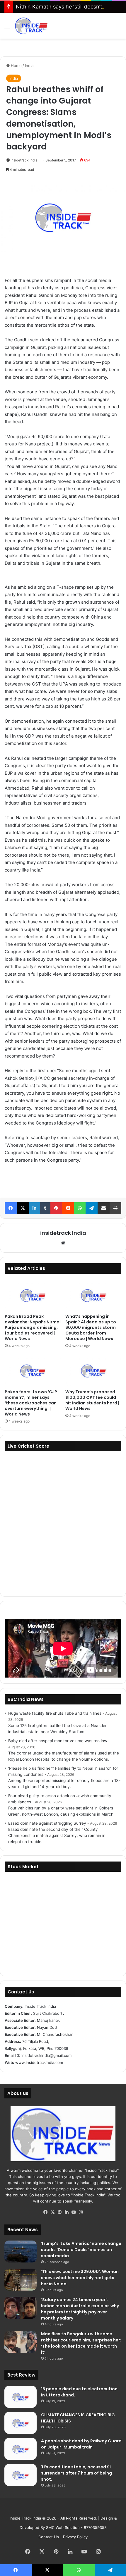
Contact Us (49, 2537)
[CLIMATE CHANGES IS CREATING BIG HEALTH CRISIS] (21, 2423)
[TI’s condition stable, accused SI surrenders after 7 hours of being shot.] (21, 2475)
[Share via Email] (104, 1208)
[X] (23, 1208)
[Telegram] (92, 1208)
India (29, 66)
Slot (59, 2509)
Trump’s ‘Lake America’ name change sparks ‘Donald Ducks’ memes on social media (81, 2250)
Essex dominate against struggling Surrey (47, 1823)
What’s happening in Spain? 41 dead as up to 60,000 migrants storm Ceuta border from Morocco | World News (91, 1327)
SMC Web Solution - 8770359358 (76, 2527)
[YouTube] (74, 2212)
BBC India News (26, 1699)
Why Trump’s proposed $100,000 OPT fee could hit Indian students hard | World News (92, 1400)
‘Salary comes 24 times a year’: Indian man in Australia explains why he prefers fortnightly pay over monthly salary (80, 2309)
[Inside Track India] (31, 26)
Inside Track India (25, 2518)
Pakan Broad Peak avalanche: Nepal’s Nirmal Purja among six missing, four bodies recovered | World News (33, 1327)
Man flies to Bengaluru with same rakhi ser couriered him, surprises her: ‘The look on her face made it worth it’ (81, 2343)
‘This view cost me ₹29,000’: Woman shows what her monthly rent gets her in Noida (80, 2278)
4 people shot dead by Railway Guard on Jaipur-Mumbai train (81, 2444)
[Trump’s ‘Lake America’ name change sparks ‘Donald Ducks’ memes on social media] (21, 2252)
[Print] (115, 1208)
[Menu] (7, 28)
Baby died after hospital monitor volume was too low (58, 1741)
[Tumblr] (45, 1208)
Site (67, 2509)
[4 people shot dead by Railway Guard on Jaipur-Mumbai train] (21, 2449)
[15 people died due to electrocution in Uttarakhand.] (21, 2397)
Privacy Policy (75, 2537)
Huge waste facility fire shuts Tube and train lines (55, 1713)
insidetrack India (24, 160)
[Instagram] (81, 2212)
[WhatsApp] (80, 1208)
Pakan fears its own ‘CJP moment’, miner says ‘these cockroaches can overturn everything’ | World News (31, 1403)
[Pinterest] (56, 1208)
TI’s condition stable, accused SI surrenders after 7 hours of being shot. (76, 2473)
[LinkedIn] (34, 1208)
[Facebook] (11, 1208)
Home (16, 66)
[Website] (63, 1243)
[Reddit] (68, 1208)
